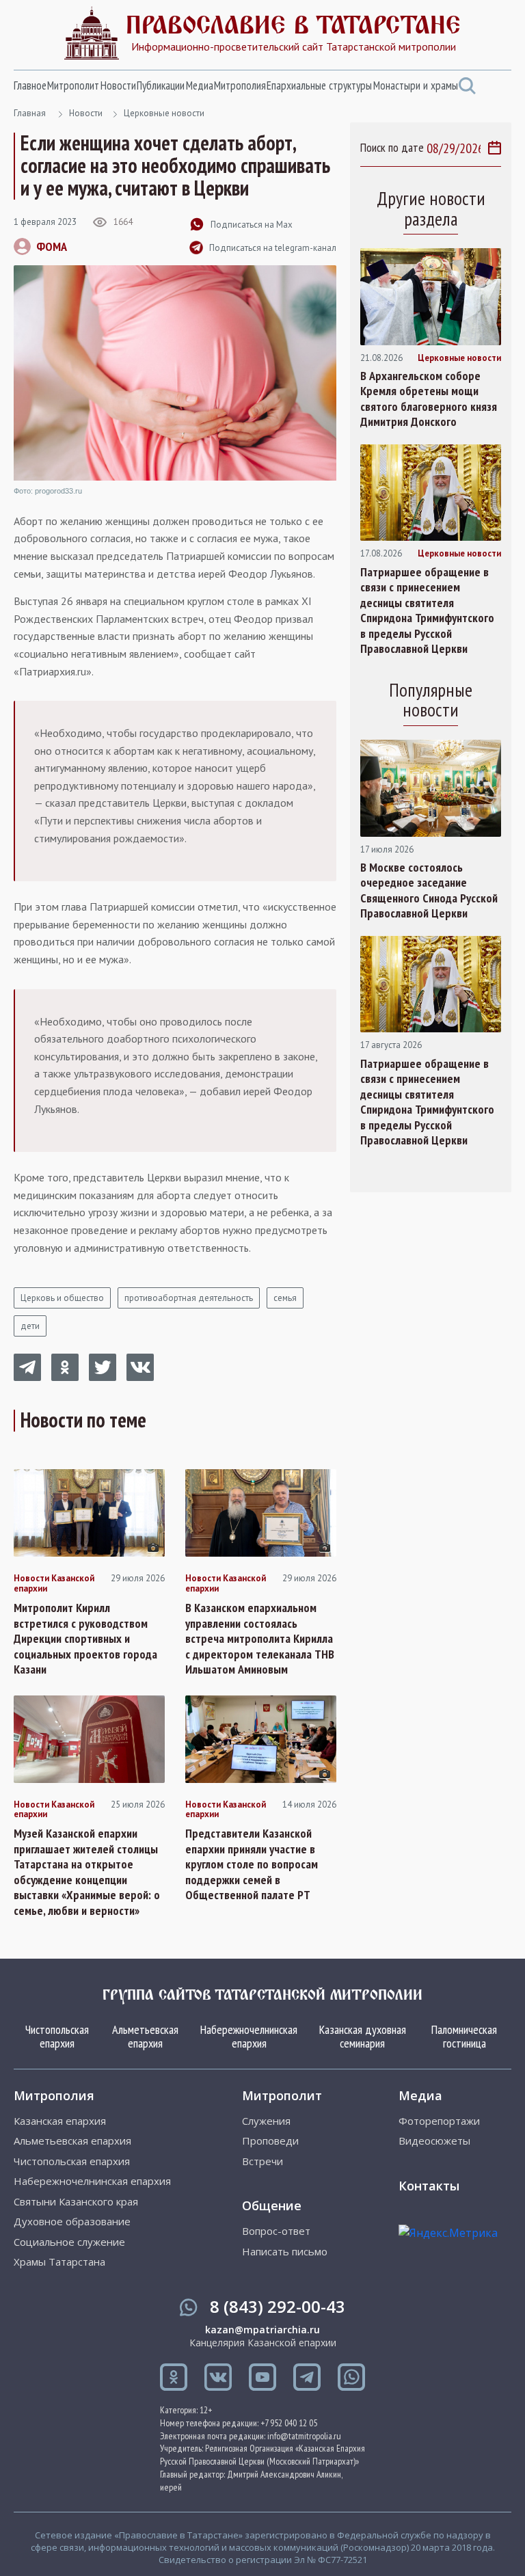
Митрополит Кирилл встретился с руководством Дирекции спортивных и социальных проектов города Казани (85, 1639)
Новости (118, 85)
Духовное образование (72, 2222)
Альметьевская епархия (145, 2036)
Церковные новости (164, 113)
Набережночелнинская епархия (249, 2036)
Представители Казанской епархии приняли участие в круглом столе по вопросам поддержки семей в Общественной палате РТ (252, 1864)
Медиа (200, 85)
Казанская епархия (60, 2121)
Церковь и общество (62, 1298)
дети (30, 1326)
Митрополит (73, 85)
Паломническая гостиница (464, 2036)
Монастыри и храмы (416, 85)
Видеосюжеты (434, 2141)
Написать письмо (285, 2252)
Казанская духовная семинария (363, 2036)
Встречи (262, 2161)
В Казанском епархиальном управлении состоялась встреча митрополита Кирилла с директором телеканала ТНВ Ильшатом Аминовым (260, 1639)
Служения (266, 2121)
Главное (30, 85)
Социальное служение (69, 2242)
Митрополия (240, 85)
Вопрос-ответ (276, 2231)
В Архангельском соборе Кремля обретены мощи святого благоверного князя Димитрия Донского (429, 399)
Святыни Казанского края (76, 2202)
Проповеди (270, 2141)
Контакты (429, 2186)
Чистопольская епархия (57, 2036)
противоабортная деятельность (189, 1298)
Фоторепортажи (439, 2121)
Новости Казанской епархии (54, 1584)
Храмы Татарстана (59, 2262)
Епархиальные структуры (319, 85)
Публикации (161, 85)
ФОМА (52, 246)
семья (285, 1298)
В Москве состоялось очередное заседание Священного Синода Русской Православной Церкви (429, 891)
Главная (30, 113)
